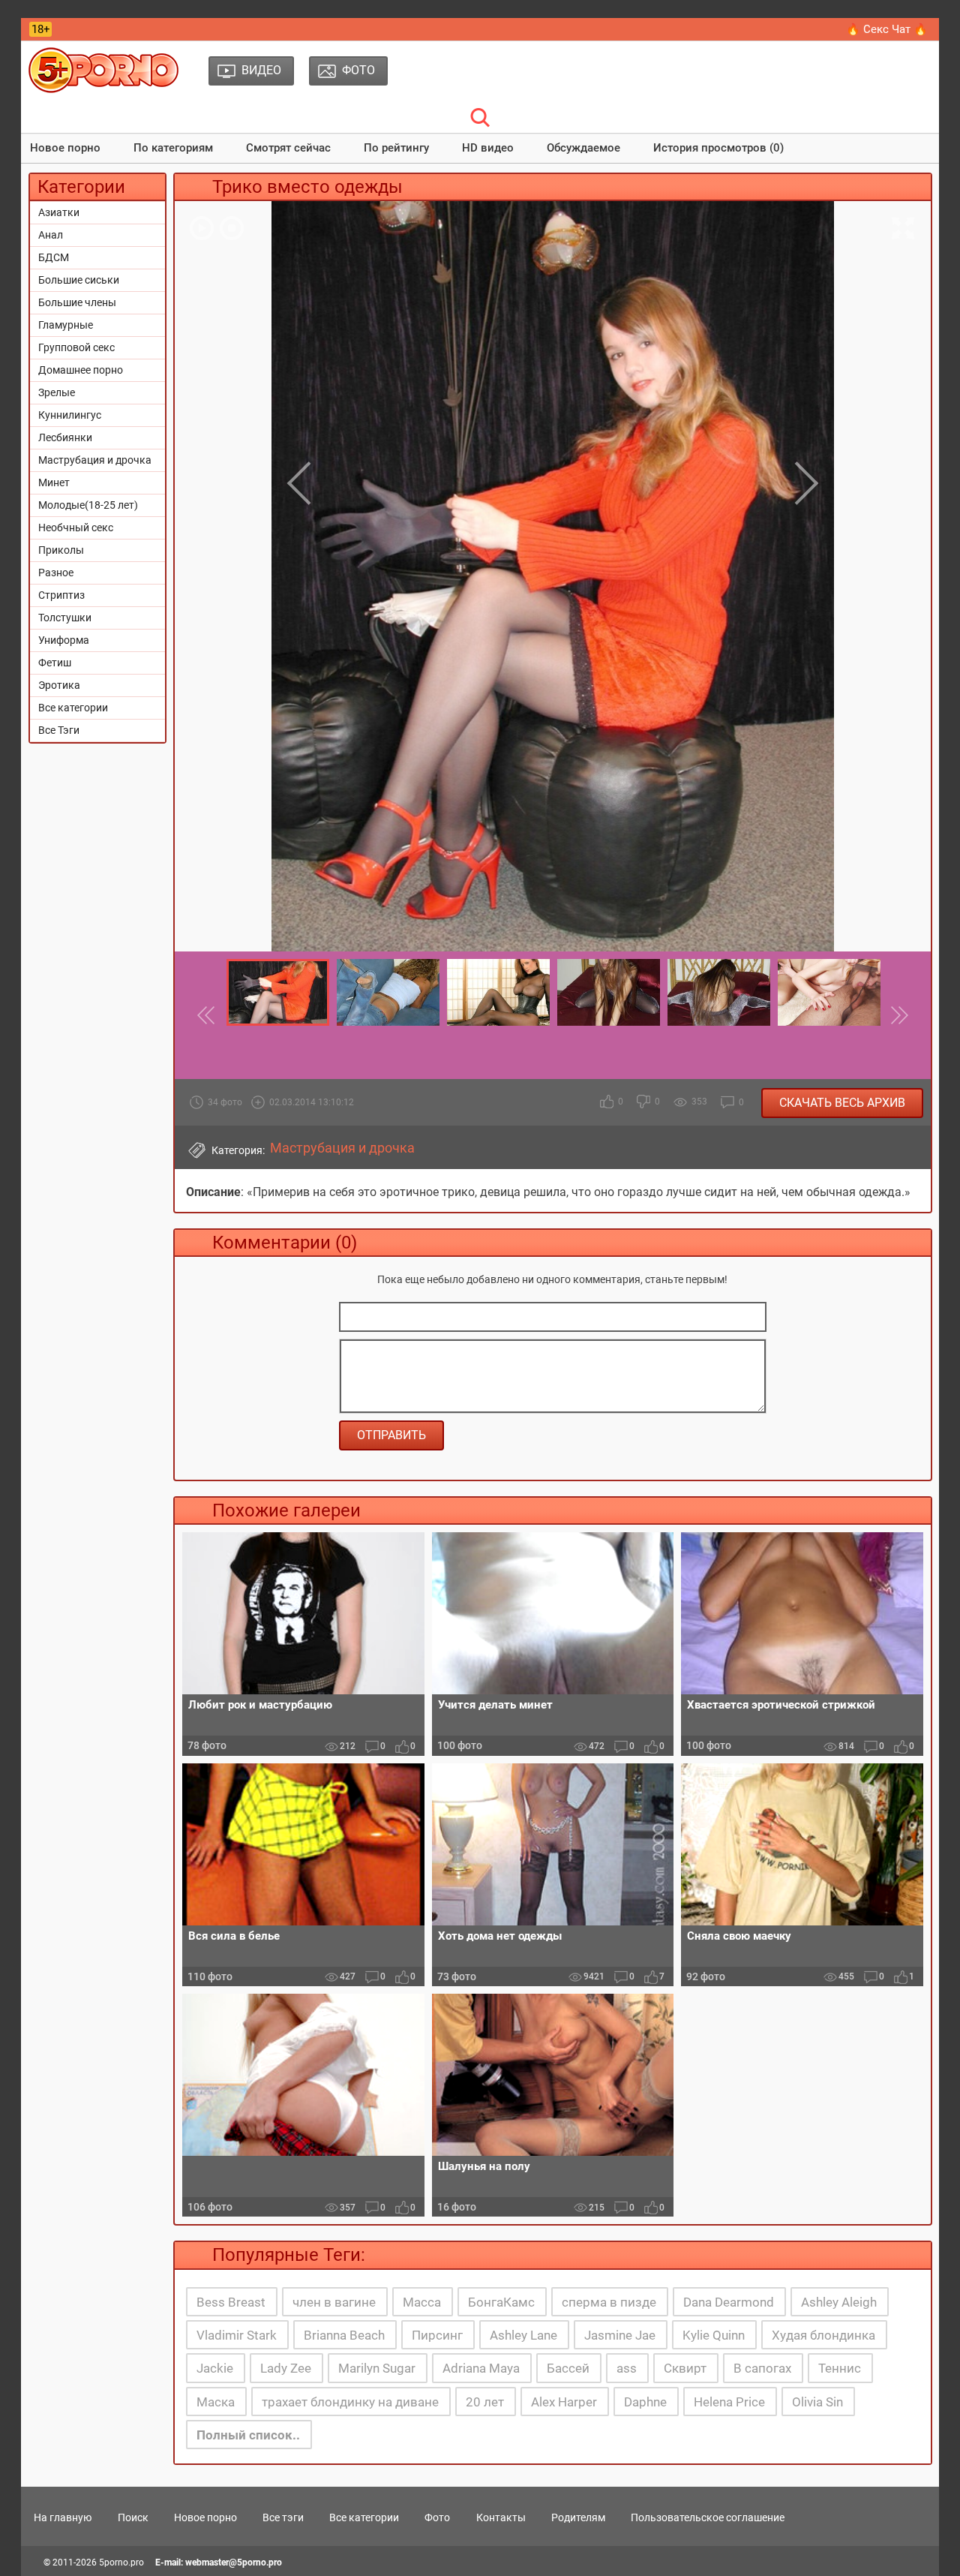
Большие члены (77, 302)
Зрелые (57, 392)
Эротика (59, 685)
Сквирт (685, 2368)
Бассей (568, 2368)
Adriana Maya (481, 2368)
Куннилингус (70, 415)
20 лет (485, 2402)
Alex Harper (564, 2402)
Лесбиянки (65, 437)
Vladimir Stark (237, 2335)
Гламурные (66, 325)
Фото (437, 2517)
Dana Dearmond (729, 2302)
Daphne (645, 2402)
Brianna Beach (344, 2335)
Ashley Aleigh (839, 2302)
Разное (56, 573)
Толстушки (65, 618)
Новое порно (65, 148)
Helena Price (729, 2402)
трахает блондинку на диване (350, 2402)
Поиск (133, 2517)
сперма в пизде (609, 2302)
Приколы (61, 550)
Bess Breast (231, 2302)
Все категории (73, 708)
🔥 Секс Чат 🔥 (887, 29)
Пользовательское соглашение (708, 2517)
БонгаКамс (501, 2302)
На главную (63, 2517)
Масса (422, 2302)
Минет (54, 482)
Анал (51, 235)
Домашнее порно (81, 370)
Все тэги (283, 2517)
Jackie (215, 2368)
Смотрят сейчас (288, 148)
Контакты (501, 2517)
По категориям (173, 148)
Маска (216, 2402)
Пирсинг (437, 2335)
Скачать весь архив (842, 1103)
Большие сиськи (79, 280)
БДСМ (54, 257)
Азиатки (59, 212)
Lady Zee (286, 2368)
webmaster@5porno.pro (234, 2562)
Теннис (840, 2368)
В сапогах (762, 2368)
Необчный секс (76, 528)
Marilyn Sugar (377, 2368)
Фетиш (55, 663)
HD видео (488, 148)
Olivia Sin (817, 2402)
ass (627, 2368)
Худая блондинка (823, 2335)
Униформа (64, 640)
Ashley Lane (523, 2335)
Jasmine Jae (620, 2335)
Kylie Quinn (714, 2335)
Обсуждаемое (583, 148)
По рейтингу (396, 148)
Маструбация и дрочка (95, 460)
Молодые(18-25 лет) (88, 505)
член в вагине (334, 2302)
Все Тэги (59, 730)
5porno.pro (121, 2562)
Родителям (578, 2517)
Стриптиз (61, 595)
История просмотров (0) (718, 148)
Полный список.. (248, 2435)
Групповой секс (76, 347)
